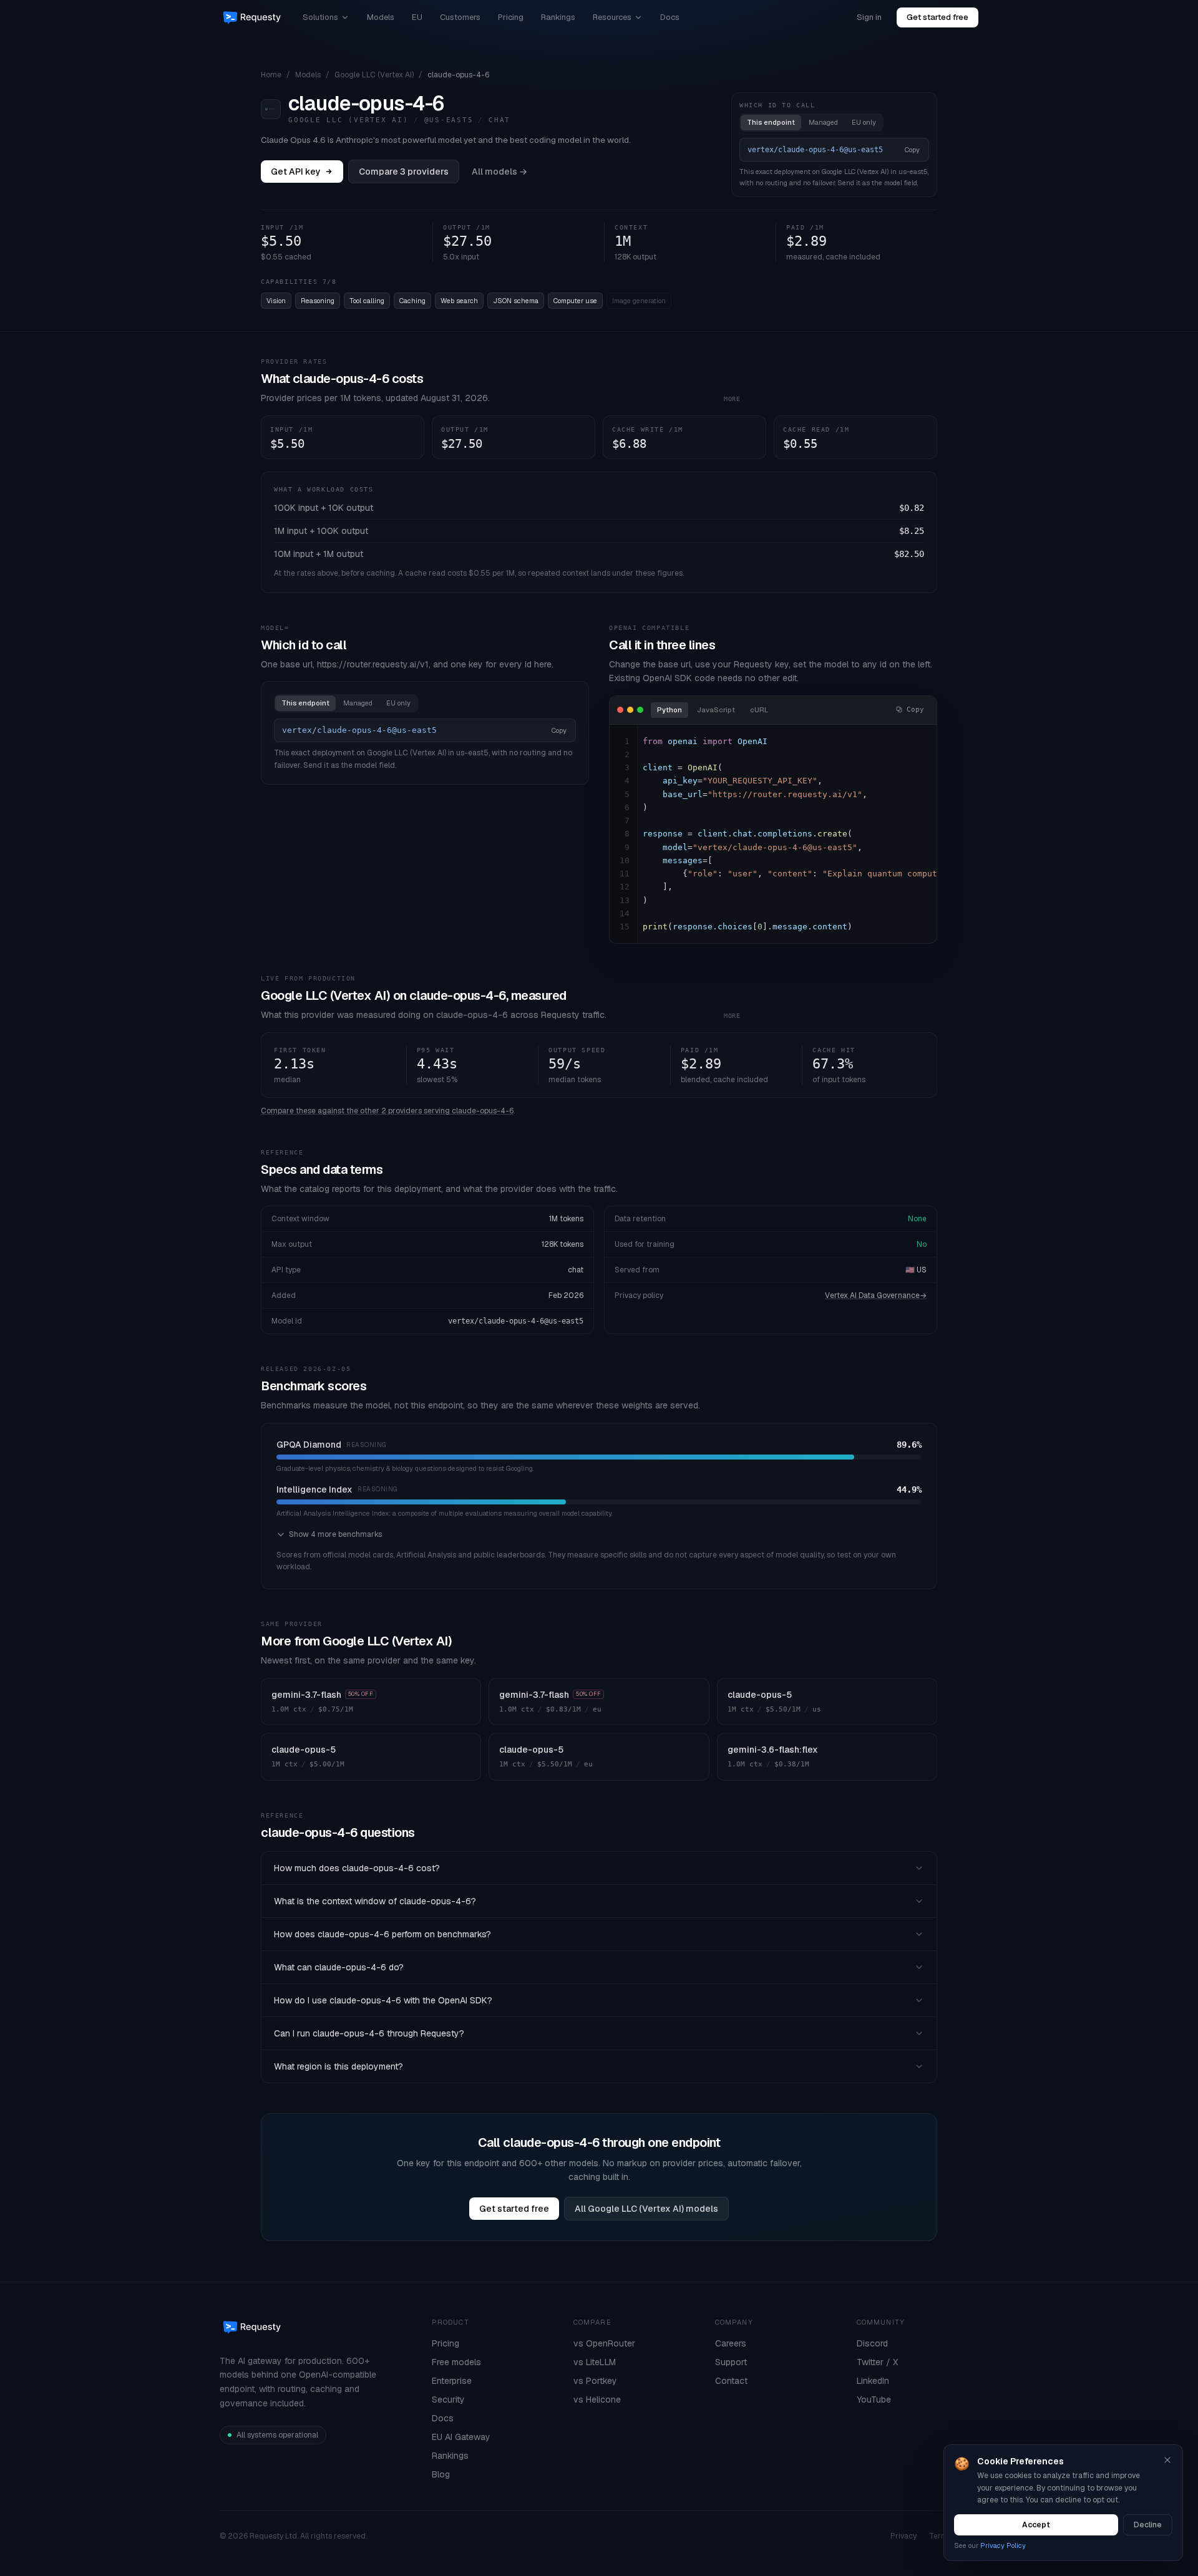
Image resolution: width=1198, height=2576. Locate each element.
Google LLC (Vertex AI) (374, 75)
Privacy (903, 2536)
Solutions (320, 17)
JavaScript (716, 710)
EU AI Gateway (461, 2437)
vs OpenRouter (604, 2343)
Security (448, 2399)
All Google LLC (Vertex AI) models (646, 2209)
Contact (731, 2381)
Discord (872, 2343)
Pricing (511, 17)
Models (381, 17)
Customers (460, 17)
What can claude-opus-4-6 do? (339, 1967)
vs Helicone (597, 2399)
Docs (670, 17)
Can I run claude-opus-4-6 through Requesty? (369, 2033)
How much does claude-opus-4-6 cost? (357, 1868)
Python (670, 710)
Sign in (869, 17)
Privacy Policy (1003, 2545)
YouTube (874, 2399)
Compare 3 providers (404, 172)
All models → (499, 172)
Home (271, 75)
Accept (1036, 2525)
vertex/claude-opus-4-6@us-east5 (516, 1321)
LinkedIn (873, 2381)
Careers (731, 2343)
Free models (456, 2362)
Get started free (937, 17)
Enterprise (452, 2381)
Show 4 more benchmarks (335, 1534)
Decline (1148, 2525)
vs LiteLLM (595, 2362)
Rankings (558, 17)
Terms (940, 2536)
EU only (864, 122)
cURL (759, 710)
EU (417, 17)
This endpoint (771, 122)
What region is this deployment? (338, 2066)
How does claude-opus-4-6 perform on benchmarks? (382, 1934)
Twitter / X (877, 2362)
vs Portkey (595, 2381)
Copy (912, 150)
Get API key (296, 172)
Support (731, 2362)
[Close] (1167, 2460)
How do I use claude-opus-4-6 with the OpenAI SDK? (383, 2000)
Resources (612, 17)
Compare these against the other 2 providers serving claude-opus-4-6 (387, 1111)
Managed (823, 122)
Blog (441, 2474)
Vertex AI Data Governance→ (876, 1295)
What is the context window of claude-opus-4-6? (375, 1901)
